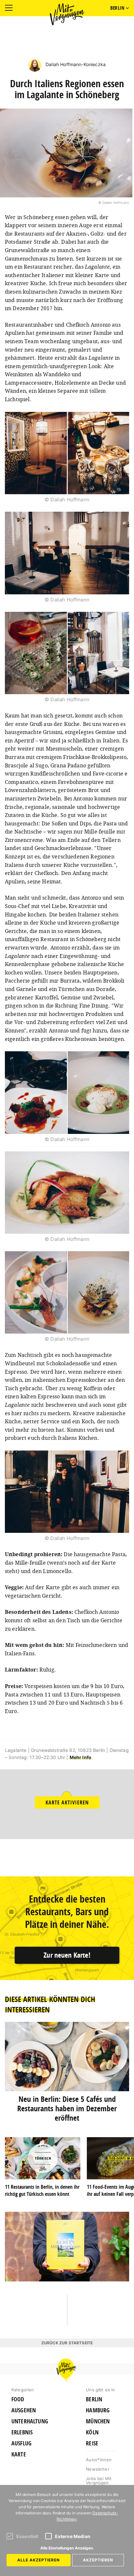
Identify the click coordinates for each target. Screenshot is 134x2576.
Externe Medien (73, 2536)
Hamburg (98, 2410)
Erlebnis (22, 2432)
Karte (19, 2454)
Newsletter (98, 2469)
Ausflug (21, 2443)
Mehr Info (81, 1757)
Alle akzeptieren (39, 2560)
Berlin (94, 2399)
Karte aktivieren (67, 1802)
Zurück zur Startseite (67, 2343)
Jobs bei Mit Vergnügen (99, 2481)
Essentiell (27, 2536)
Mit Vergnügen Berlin (67, 14)
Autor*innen (99, 2460)
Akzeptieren (98, 2560)
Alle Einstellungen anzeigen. (67, 2548)
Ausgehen (24, 2410)
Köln (92, 2432)
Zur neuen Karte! (67, 1955)
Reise (92, 2443)
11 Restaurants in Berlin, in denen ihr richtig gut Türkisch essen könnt (42, 2190)
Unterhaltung (30, 2421)
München (98, 2421)
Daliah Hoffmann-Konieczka (75, 64)
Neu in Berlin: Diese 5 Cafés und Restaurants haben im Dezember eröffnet (67, 2108)
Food (18, 2399)
